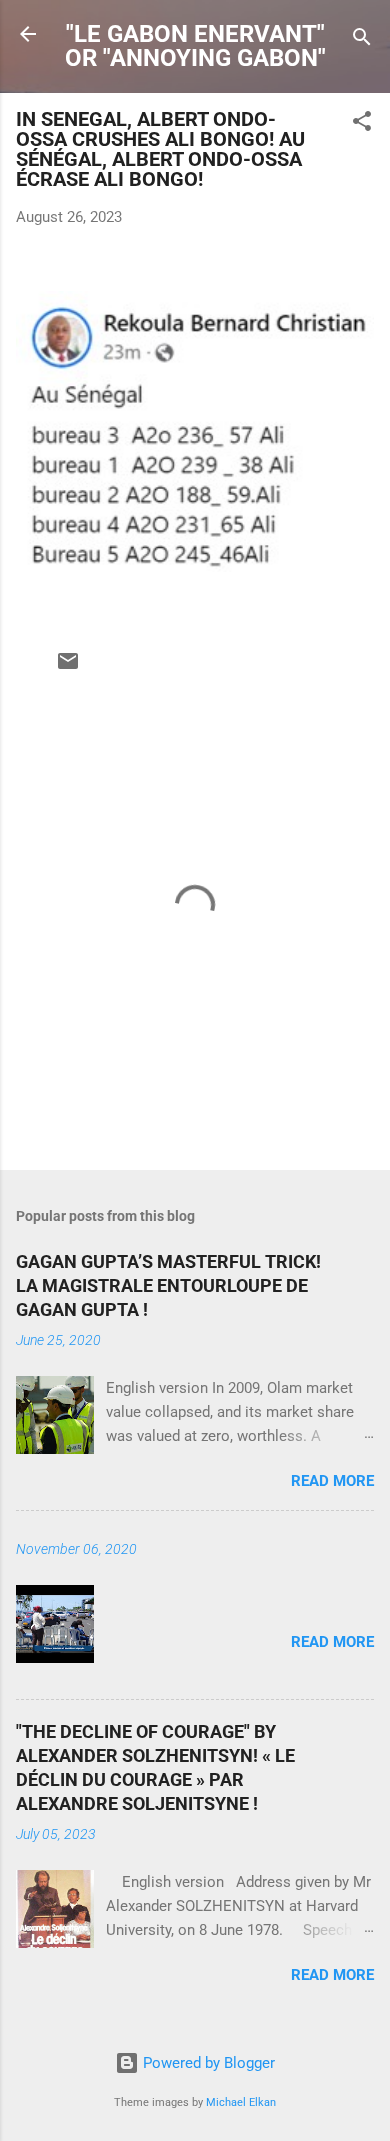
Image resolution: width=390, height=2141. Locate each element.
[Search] (362, 40)
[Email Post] (68, 668)
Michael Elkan (241, 2102)
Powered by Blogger (207, 2063)
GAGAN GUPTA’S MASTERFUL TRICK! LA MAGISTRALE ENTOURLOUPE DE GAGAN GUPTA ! (168, 1285)
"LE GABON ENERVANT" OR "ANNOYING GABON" (195, 46)
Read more (332, 1481)
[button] (362, 124)
